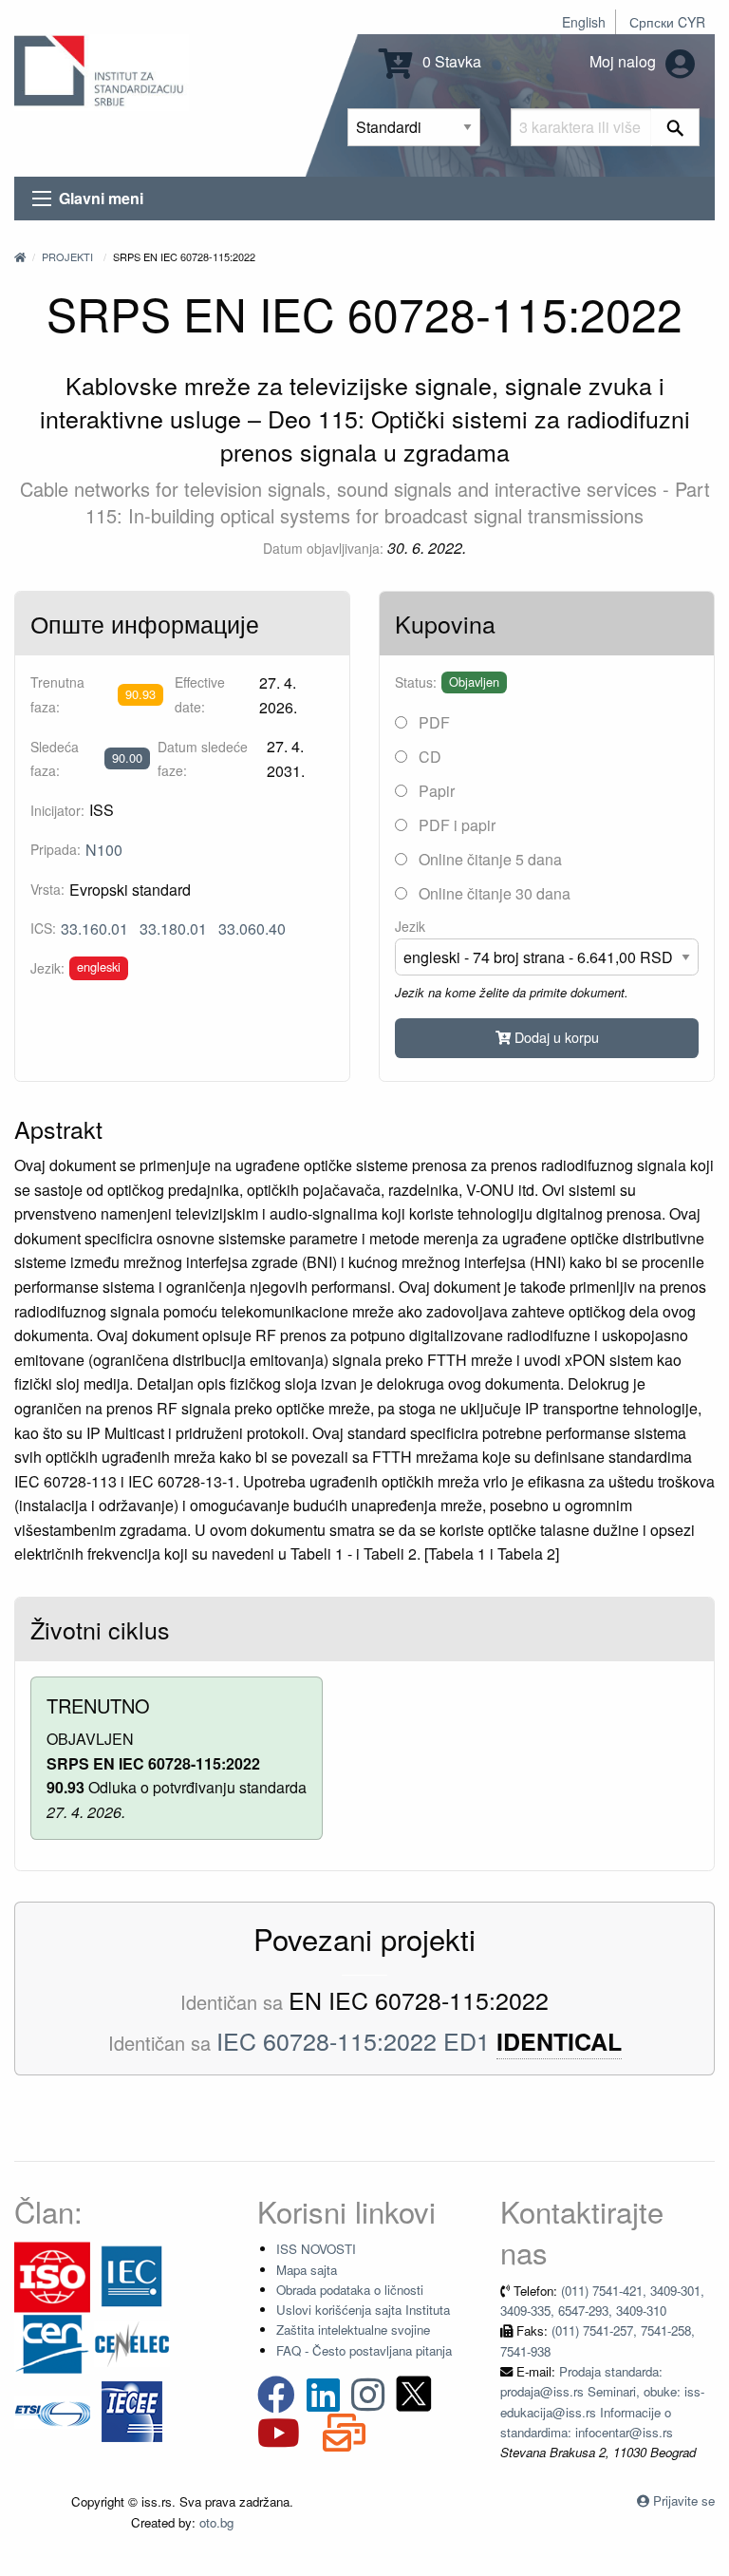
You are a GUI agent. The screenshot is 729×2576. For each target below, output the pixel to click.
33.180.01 (173, 928)
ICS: (43, 928)
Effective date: (200, 694)
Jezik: (47, 968)
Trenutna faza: (57, 694)
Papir (435, 791)
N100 (104, 850)
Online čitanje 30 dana (493, 893)
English (584, 22)
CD (428, 757)
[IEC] (132, 2275)
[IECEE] (132, 2410)
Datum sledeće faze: (203, 758)
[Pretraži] (675, 127)
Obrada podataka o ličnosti (350, 2290)
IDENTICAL (559, 2042)
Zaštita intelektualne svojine (353, 2330)
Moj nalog (625, 61)
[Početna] (20, 256)
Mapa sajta (307, 2270)
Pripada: (56, 849)
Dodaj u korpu (555, 1037)
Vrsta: (47, 889)
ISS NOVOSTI (316, 2249)
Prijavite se (684, 2500)
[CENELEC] (132, 2343)
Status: (416, 682)
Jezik (410, 926)
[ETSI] (52, 2410)
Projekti (67, 256)
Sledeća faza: (55, 758)
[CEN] (52, 2343)
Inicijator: (57, 810)
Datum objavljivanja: (323, 548)
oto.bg (216, 2522)
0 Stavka (450, 61)
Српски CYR (667, 22)
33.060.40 (252, 928)
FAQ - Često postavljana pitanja (364, 2350)
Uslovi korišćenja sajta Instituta (363, 2310)
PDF (432, 722)
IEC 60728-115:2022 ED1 (353, 2040)
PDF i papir (455, 825)
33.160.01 (94, 928)
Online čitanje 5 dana (488, 859)
